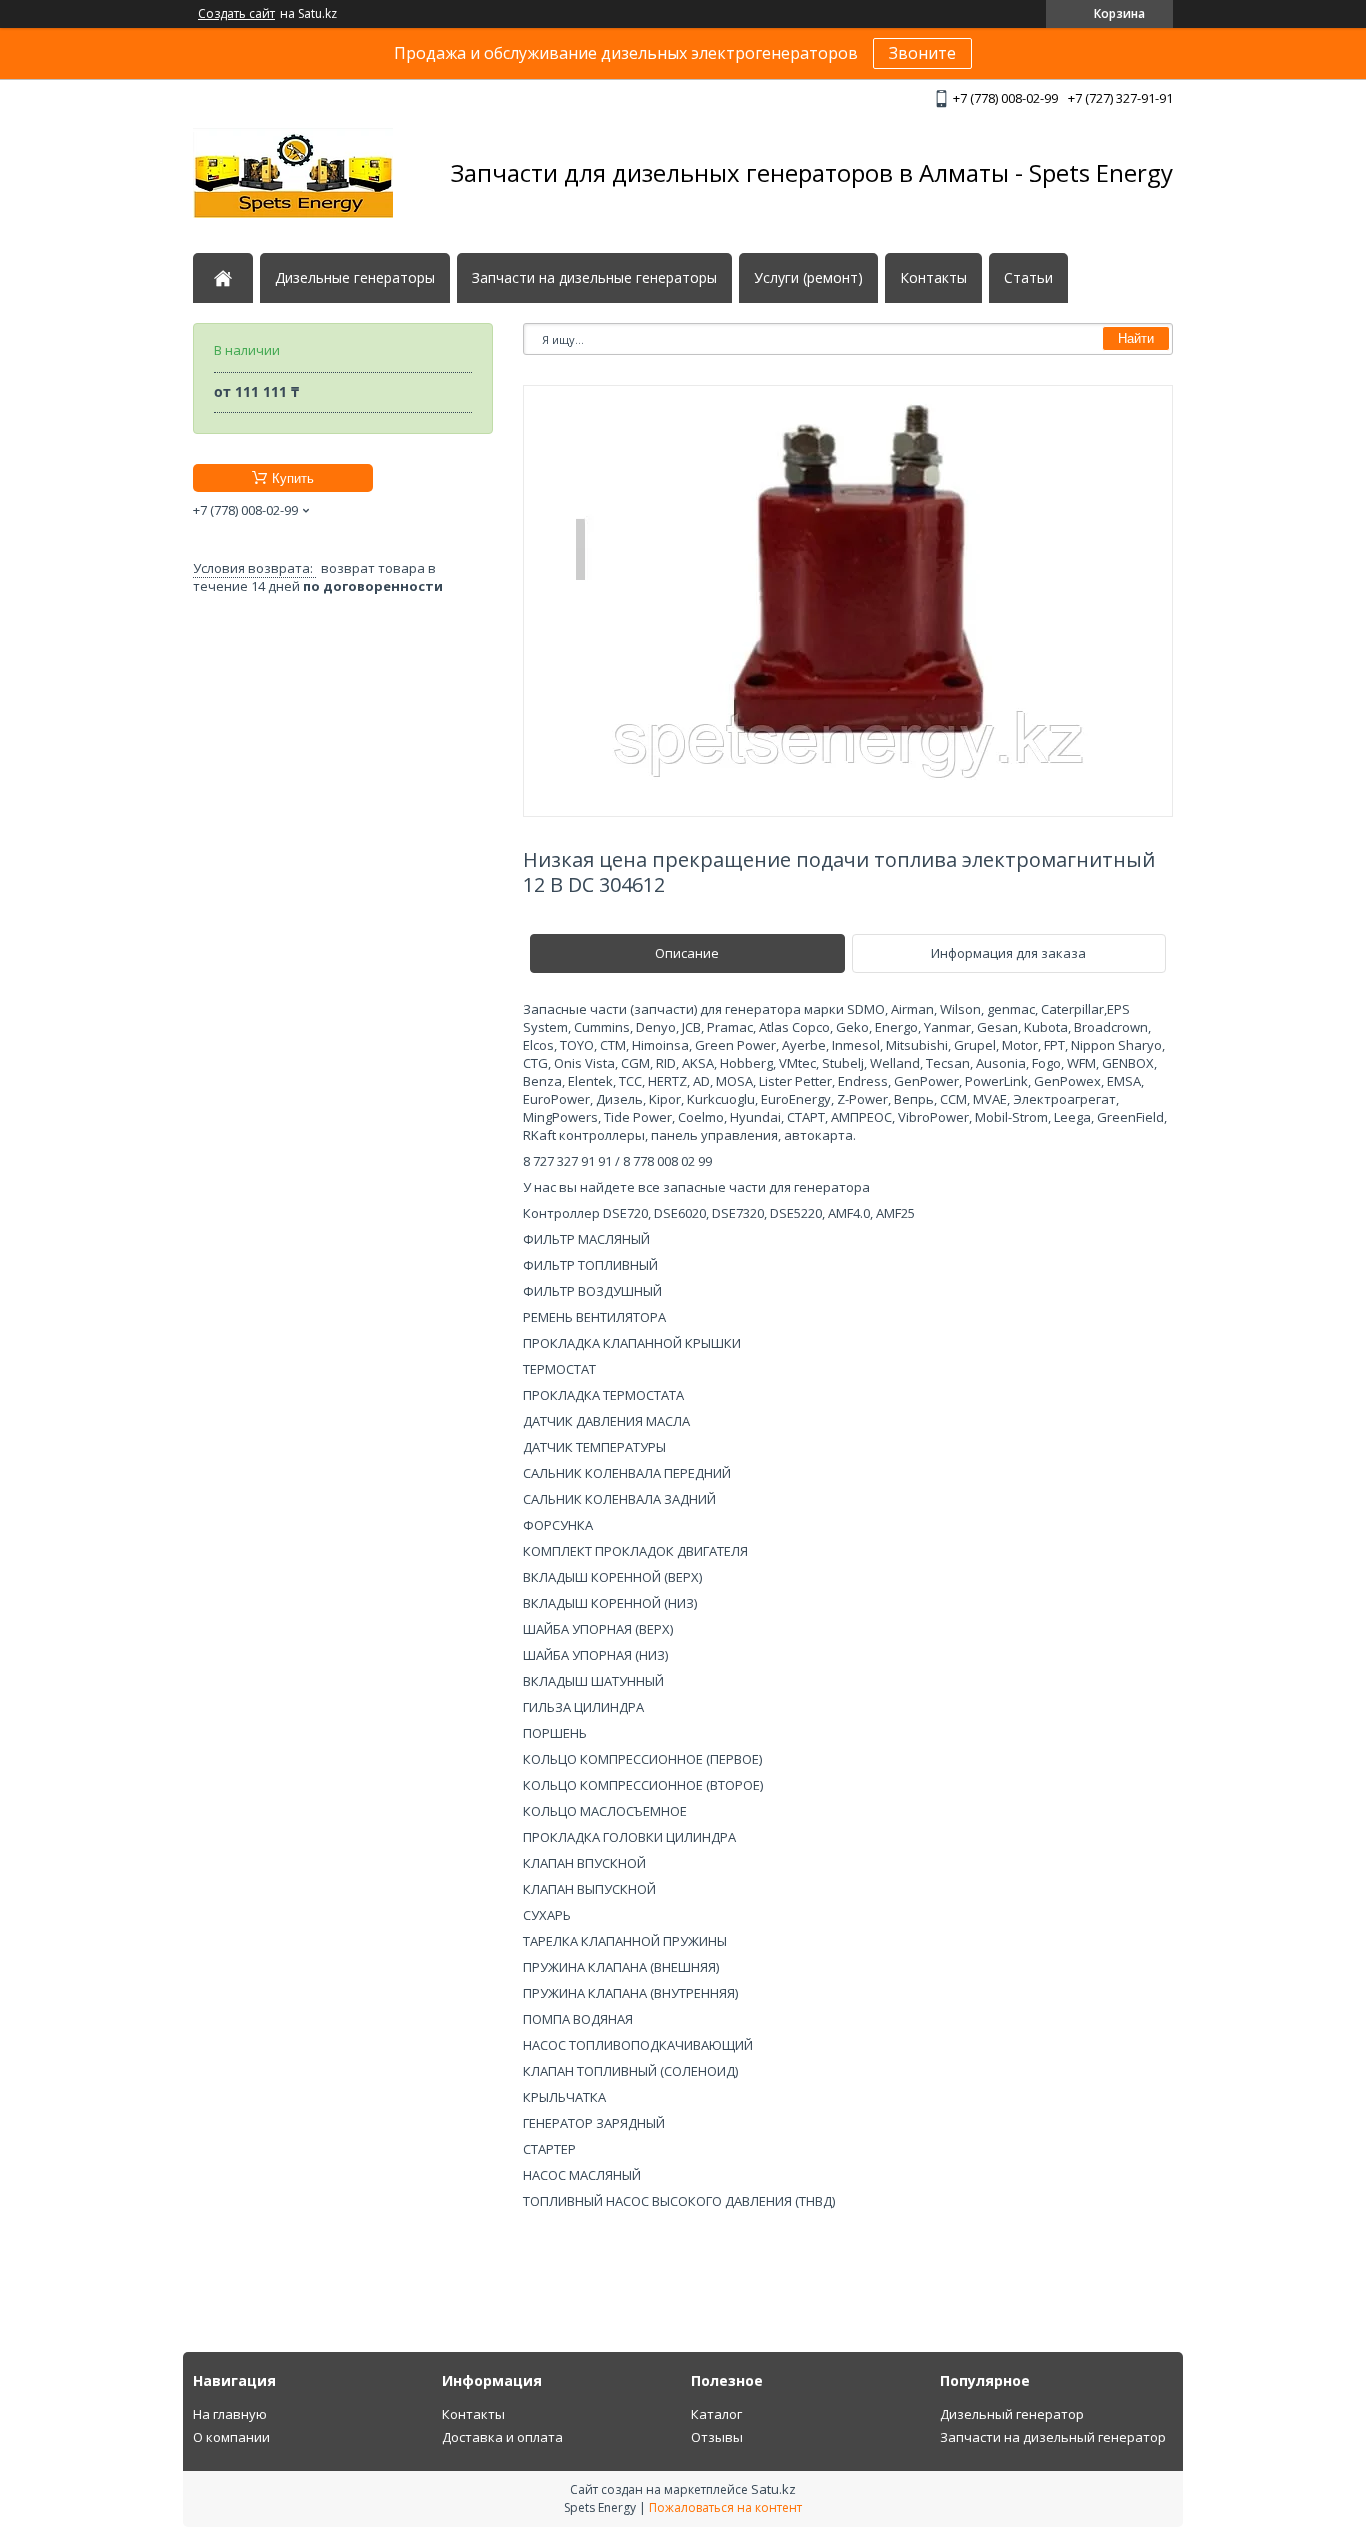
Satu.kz (773, 2489)
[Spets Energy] (293, 173)
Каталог (716, 2414)
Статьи (1028, 278)
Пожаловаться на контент (725, 2507)
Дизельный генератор (1012, 2414)
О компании (231, 2437)
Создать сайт (236, 14)
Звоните (922, 53)
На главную (230, 2414)
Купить (293, 478)
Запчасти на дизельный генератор (1053, 2437)
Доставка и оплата (502, 2437)
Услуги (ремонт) (808, 278)
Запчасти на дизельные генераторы (594, 278)
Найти (1136, 338)
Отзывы (717, 2437)
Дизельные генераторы (355, 278)
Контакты (933, 278)
